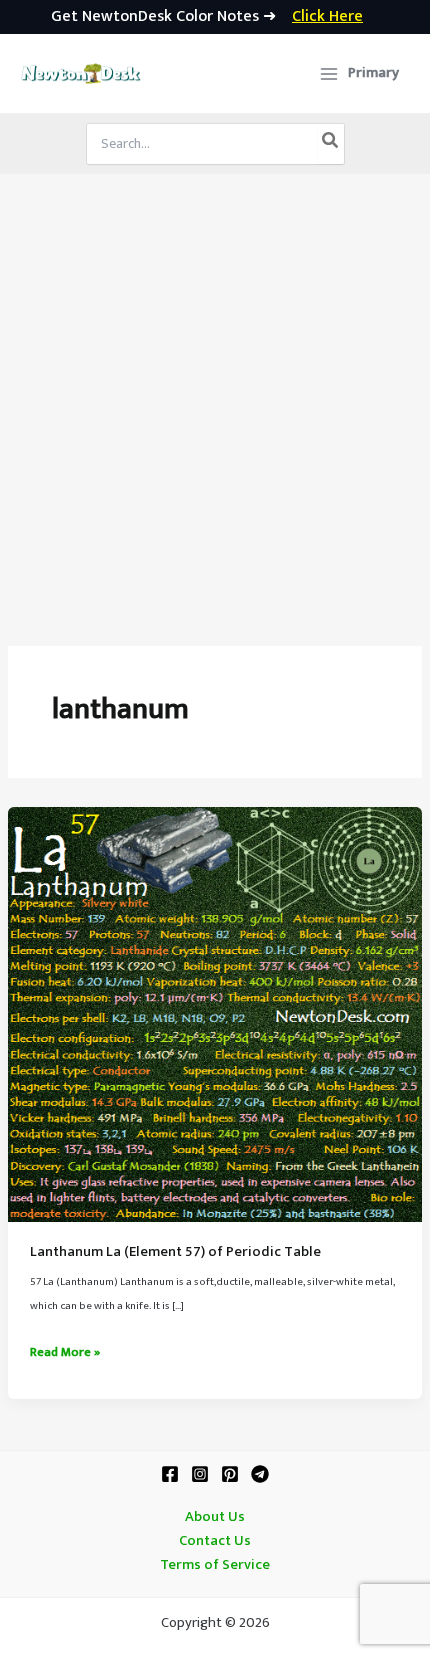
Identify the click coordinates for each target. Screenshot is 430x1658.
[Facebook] (170, 1474)
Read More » (65, 1353)
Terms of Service (215, 1565)
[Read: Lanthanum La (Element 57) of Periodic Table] (215, 1014)
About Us (215, 1517)
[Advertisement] (215, 399)
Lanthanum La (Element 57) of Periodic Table (175, 1252)
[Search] (331, 144)
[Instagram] (200, 1474)
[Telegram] (260, 1474)
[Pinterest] (230, 1474)
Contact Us (215, 1541)
